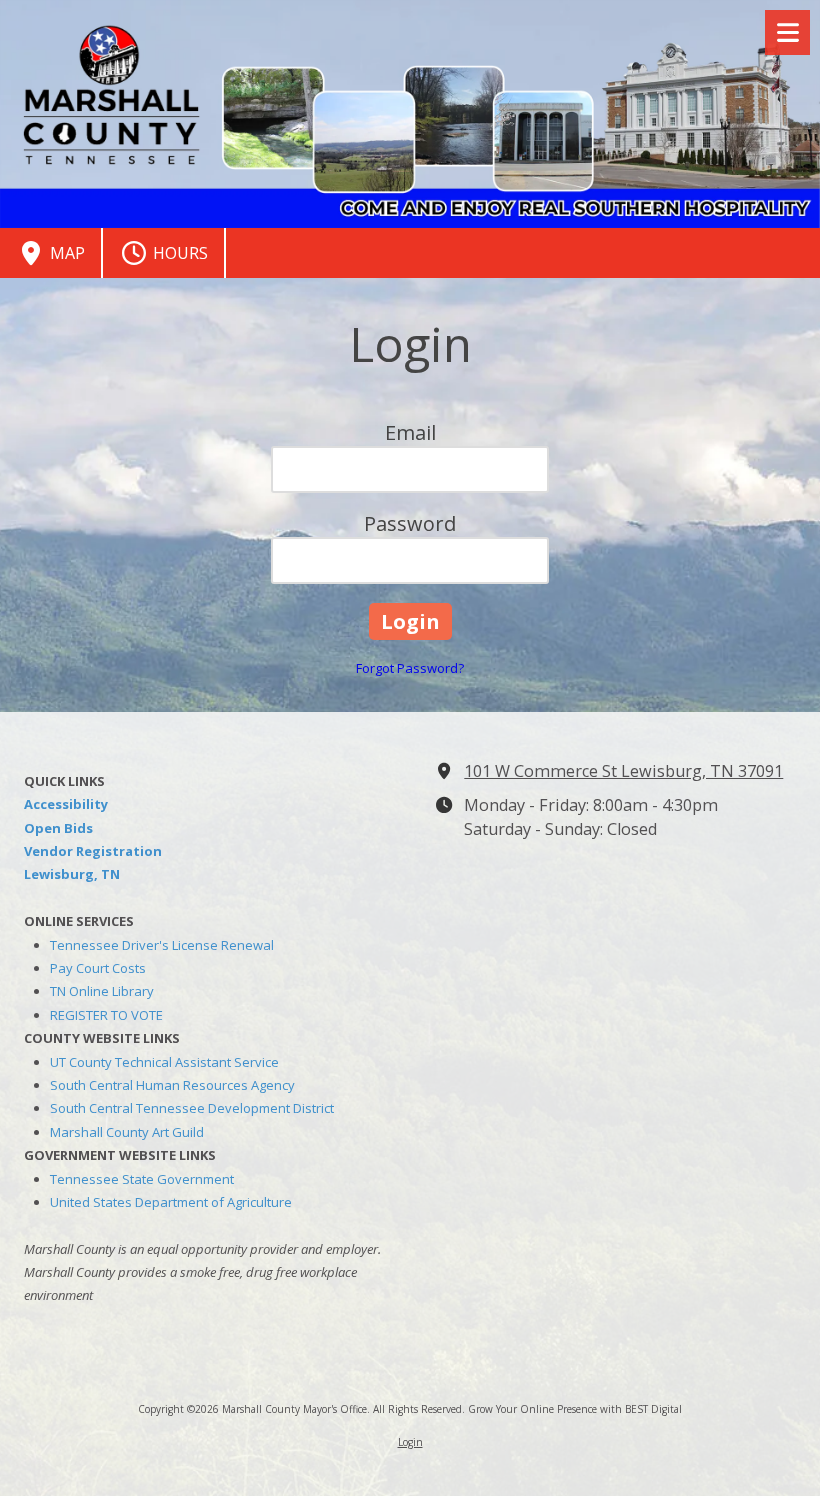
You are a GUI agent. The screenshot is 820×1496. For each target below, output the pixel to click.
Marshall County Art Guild (127, 1132)
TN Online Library (102, 991)
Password (410, 523)
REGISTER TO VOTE (106, 1015)
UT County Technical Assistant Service (164, 1062)
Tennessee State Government (142, 1179)
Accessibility (66, 804)
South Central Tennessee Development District (192, 1108)
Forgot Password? (410, 668)
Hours (178, 253)
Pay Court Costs (98, 968)
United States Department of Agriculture (171, 1202)
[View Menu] (787, 32)
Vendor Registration (93, 851)
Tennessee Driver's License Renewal (162, 945)
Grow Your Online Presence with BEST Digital (575, 1409)
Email (410, 432)
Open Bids (58, 828)
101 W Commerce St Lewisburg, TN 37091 (623, 771)
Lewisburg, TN (72, 874)
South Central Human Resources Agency (172, 1085)
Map (65, 253)
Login (410, 1442)
